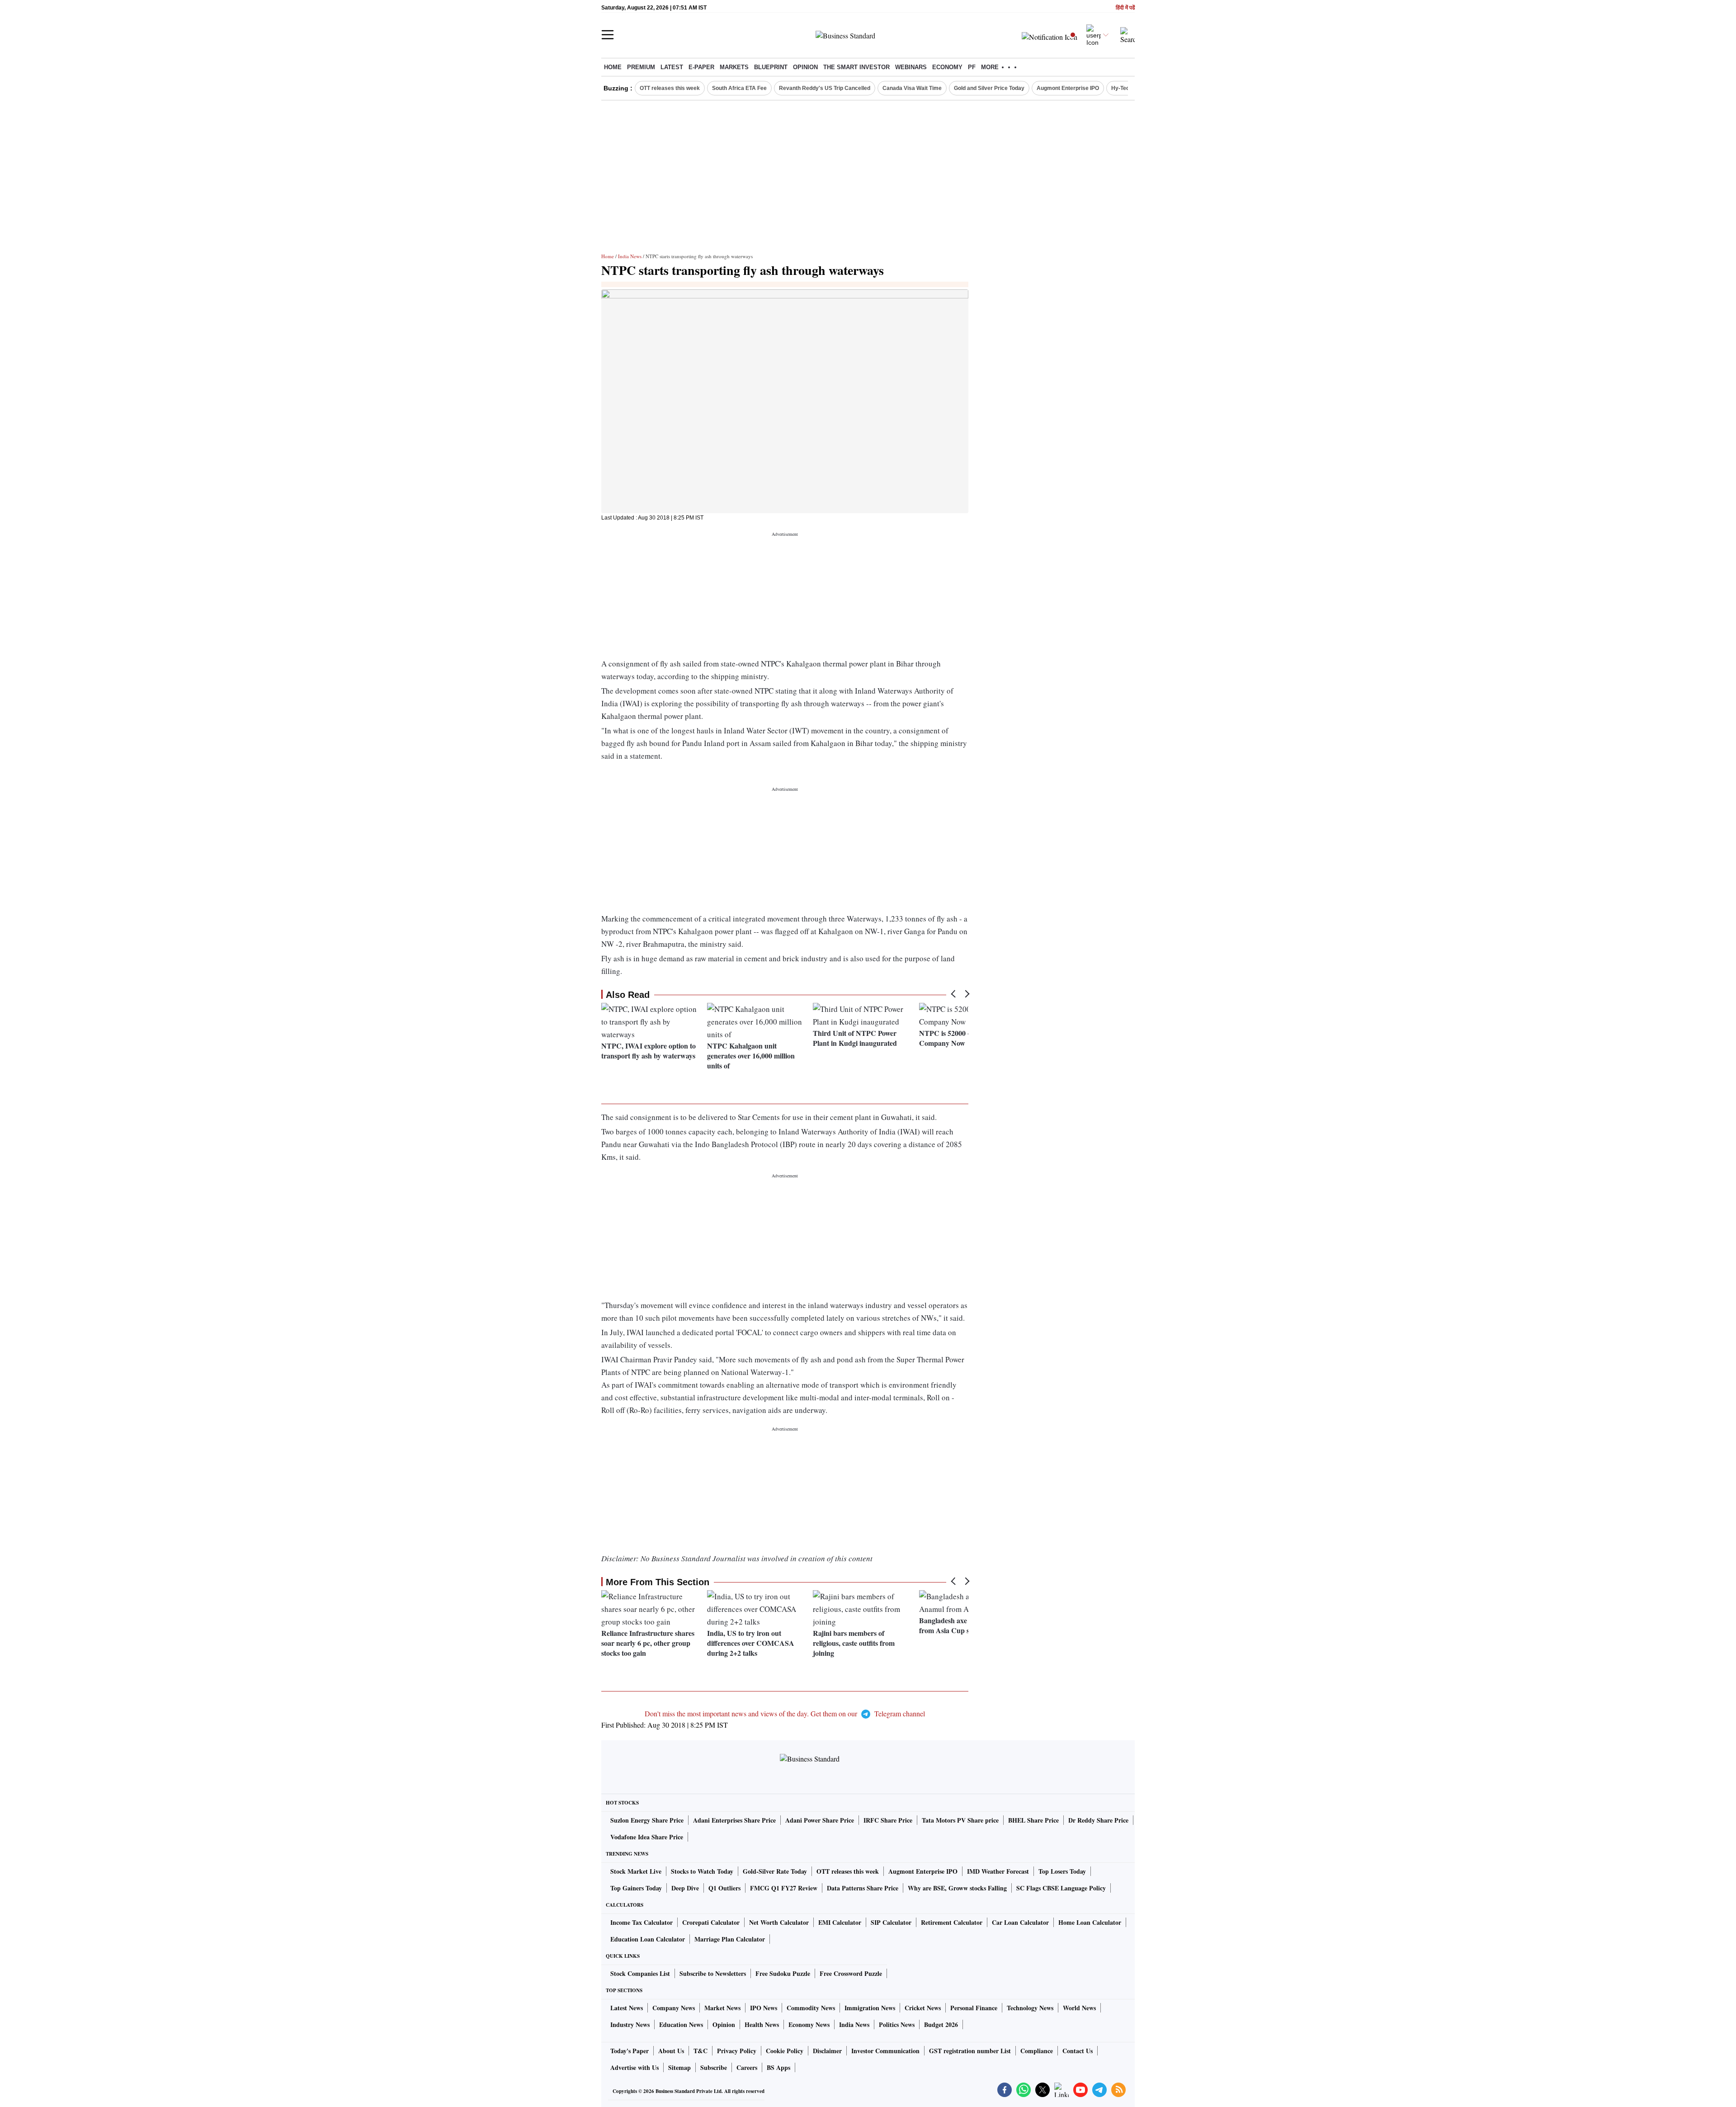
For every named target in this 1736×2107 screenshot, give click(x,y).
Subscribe (714, 2067)
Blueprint (771, 67)
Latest (672, 67)
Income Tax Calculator (642, 1922)
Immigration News (870, 2008)
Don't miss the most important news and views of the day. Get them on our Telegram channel (785, 1713)
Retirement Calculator (952, 1922)
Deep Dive (685, 1888)
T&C (701, 2051)
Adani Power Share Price (820, 1820)
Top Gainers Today (636, 1888)
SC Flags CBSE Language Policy (1061, 1888)
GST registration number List (970, 2051)
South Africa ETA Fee (739, 88)
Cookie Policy (785, 2051)
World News (1079, 2008)
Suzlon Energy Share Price (647, 1820)
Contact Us (1078, 2051)
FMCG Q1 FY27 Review (784, 1888)
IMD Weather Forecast (998, 1871)
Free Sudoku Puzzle (783, 1973)
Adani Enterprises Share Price (734, 1820)
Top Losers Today (1062, 1871)
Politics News (897, 2024)
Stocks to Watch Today (702, 1871)
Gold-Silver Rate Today (775, 1871)
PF (972, 67)
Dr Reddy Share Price (1098, 1820)
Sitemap (679, 2067)
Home (613, 67)
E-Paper (701, 67)
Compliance (1037, 2051)
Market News (722, 2008)
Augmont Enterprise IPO (1068, 88)
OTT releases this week (670, 88)
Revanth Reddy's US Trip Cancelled (825, 88)
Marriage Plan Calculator (730, 1939)
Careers (747, 2067)
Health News (762, 2024)
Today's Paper (630, 2051)
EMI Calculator (840, 1922)
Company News (674, 2008)
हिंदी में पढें (1125, 8)
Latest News (627, 2008)
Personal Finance (974, 2008)
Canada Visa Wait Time (912, 88)
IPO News (764, 2008)
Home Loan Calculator (1090, 1922)
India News (630, 256)
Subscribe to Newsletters (713, 1973)
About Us (671, 2051)
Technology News (1030, 2008)
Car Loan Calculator (1020, 1922)
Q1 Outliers (724, 1888)
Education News (681, 2024)
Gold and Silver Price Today (989, 88)
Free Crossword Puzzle (851, 1973)
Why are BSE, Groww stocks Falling (957, 1888)
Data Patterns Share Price (863, 1888)
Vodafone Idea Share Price (647, 1837)
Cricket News (923, 2008)
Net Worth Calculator (779, 1922)
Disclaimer (827, 2051)
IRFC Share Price (888, 1820)
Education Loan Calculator (648, 1939)
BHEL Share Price (1033, 1820)
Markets (734, 67)
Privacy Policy (737, 2051)
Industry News (630, 2024)
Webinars (911, 67)
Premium (641, 67)
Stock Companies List (640, 1973)
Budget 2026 (941, 2024)
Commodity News (811, 2008)
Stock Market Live (636, 1871)
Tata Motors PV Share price (960, 1820)
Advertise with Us (634, 2067)
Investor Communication (885, 2051)
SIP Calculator (891, 1922)
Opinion (805, 67)
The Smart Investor (856, 67)
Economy (947, 67)
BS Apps (778, 2067)
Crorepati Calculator (711, 1922)
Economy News (809, 2024)
